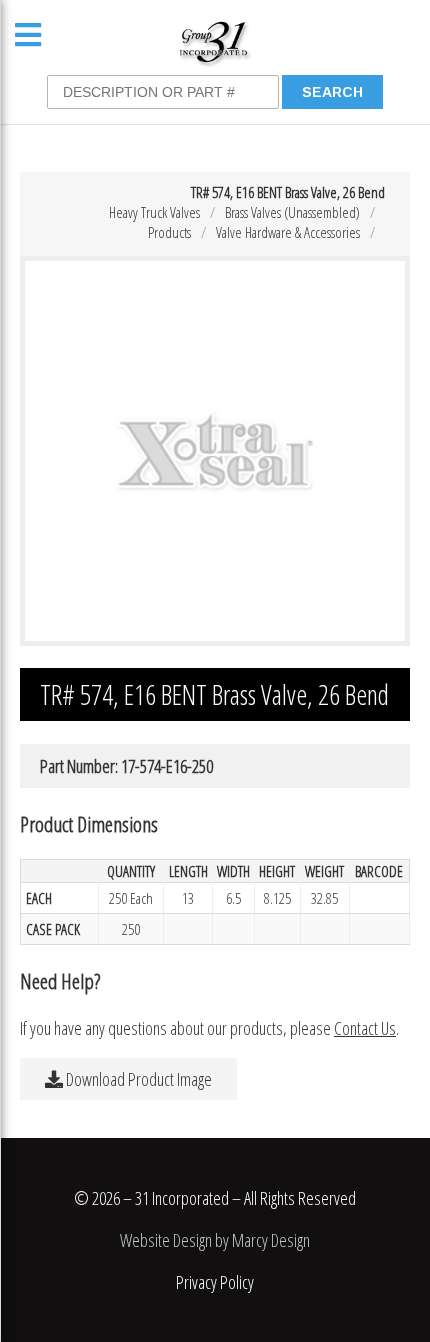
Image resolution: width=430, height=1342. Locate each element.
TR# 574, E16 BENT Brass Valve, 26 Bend (288, 192)
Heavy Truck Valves (154, 212)
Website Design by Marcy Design (215, 1240)
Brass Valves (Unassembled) (292, 212)
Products (169, 232)
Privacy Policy (215, 1282)
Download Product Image (137, 1079)
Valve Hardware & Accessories (288, 232)
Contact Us (365, 1028)
